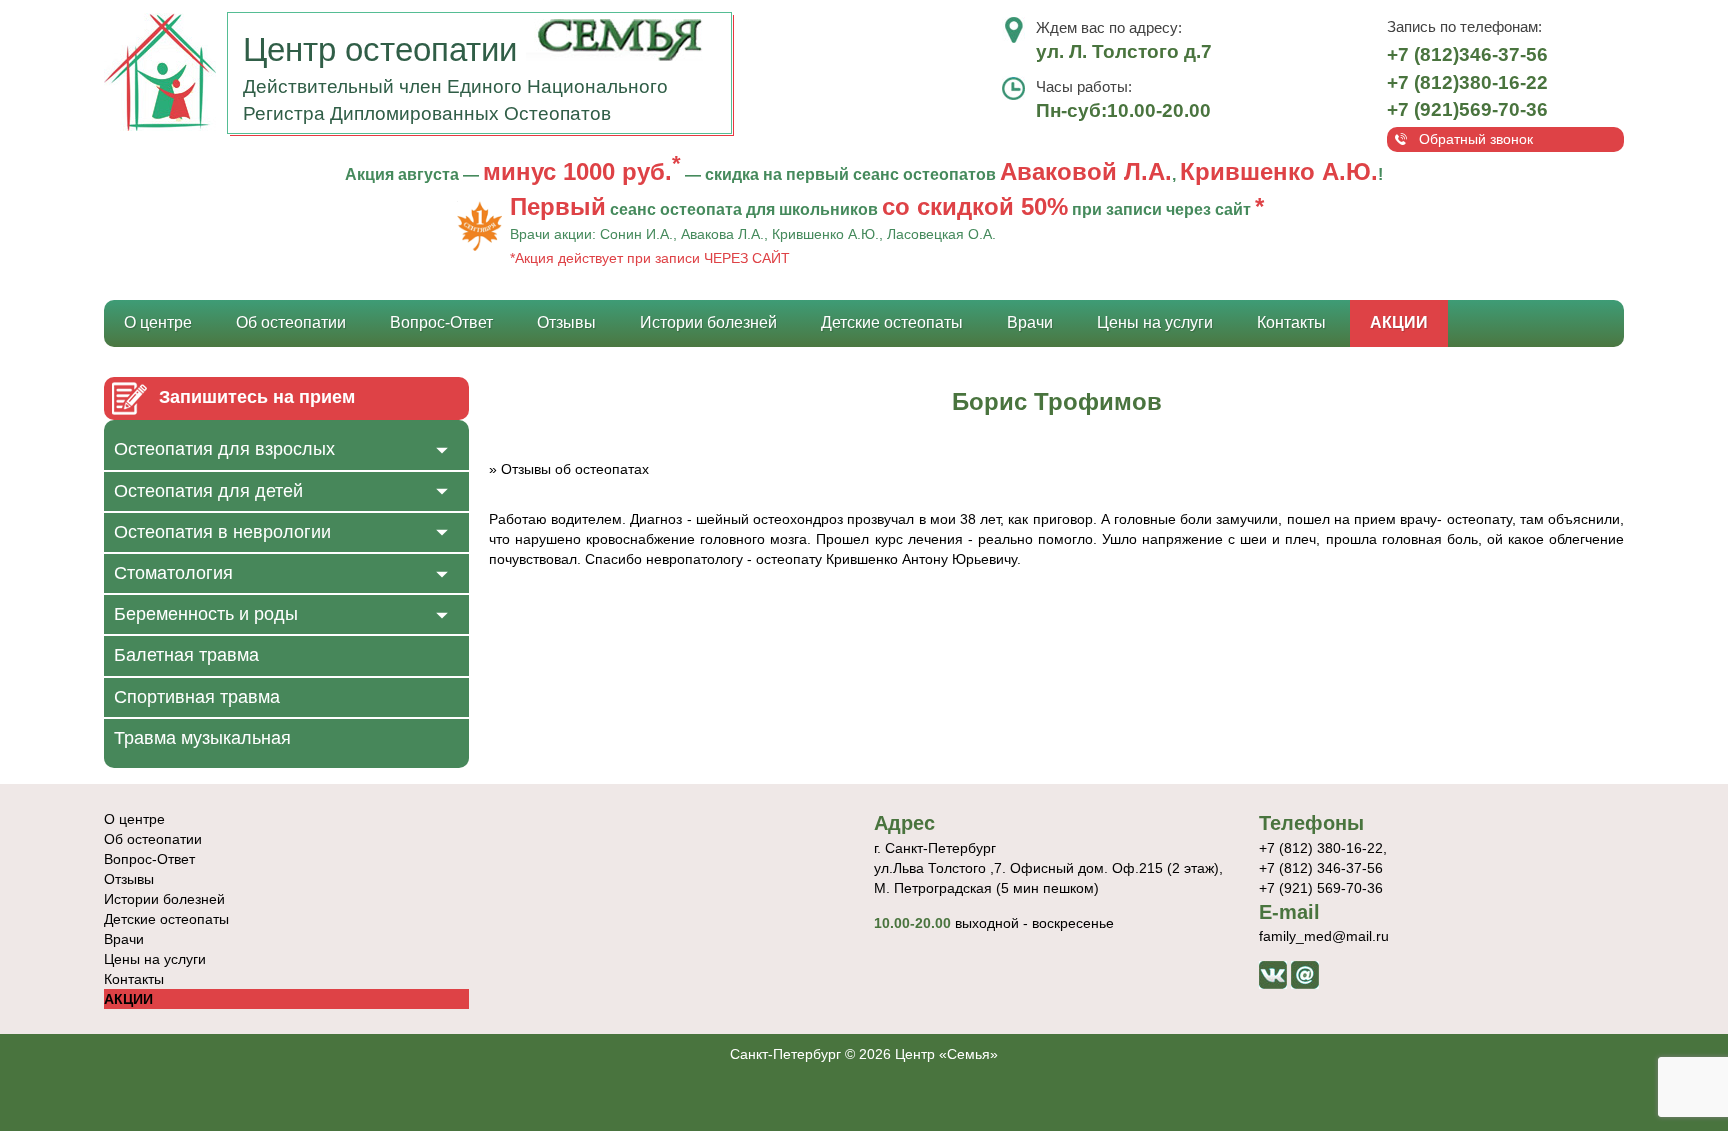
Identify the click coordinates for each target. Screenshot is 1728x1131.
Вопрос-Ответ (441, 322)
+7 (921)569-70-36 (1467, 109)
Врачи (1030, 322)
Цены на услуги (1155, 322)
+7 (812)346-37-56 (1467, 54)
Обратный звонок (1476, 139)
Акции (1399, 322)
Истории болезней (708, 322)
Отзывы (566, 322)
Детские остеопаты (892, 322)
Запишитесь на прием (257, 397)
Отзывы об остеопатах (575, 469)
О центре (158, 322)
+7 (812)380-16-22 (1467, 82)
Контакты (1291, 322)
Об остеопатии (291, 322)
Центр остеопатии (384, 49)
